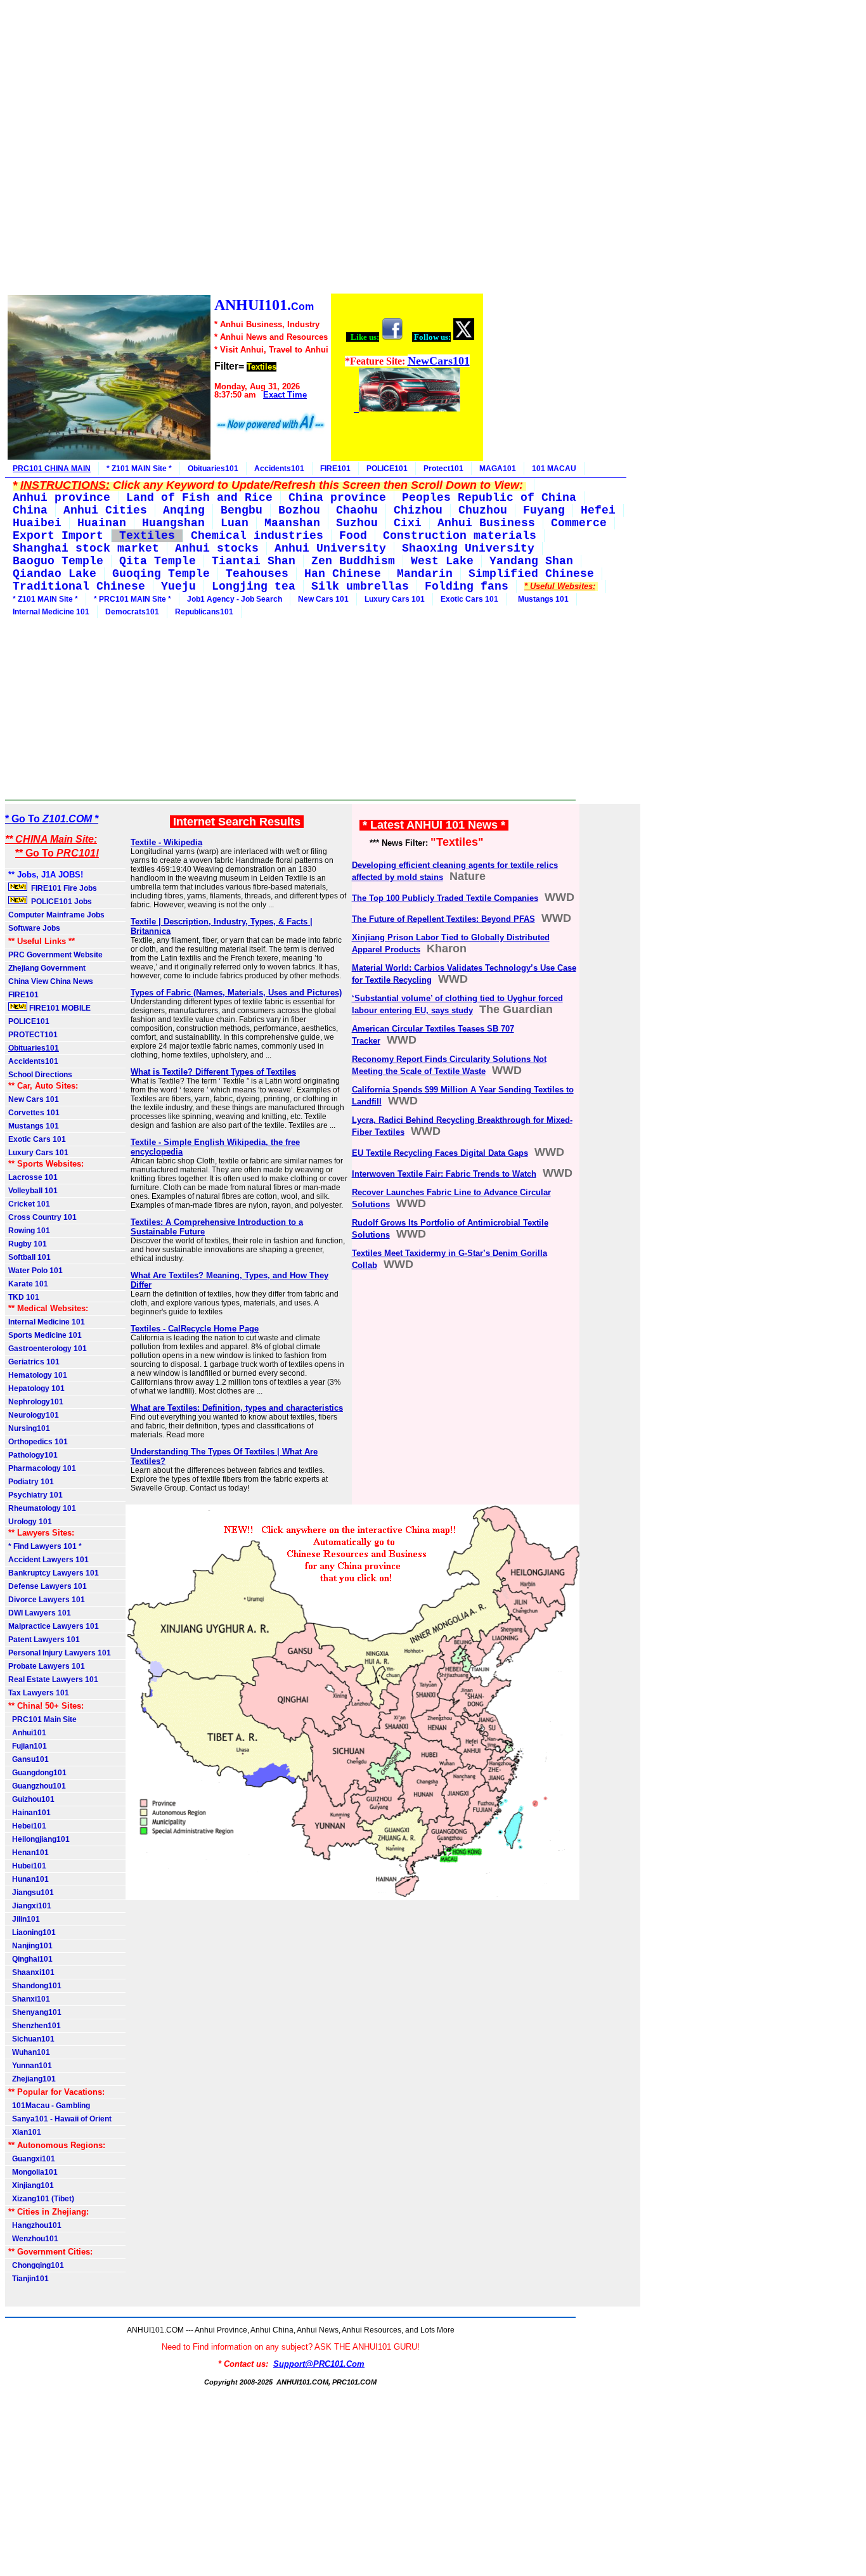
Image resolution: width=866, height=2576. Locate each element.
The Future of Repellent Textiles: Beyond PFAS (443, 919)
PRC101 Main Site (42, 1719)
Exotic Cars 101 (469, 599)
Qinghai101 (30, 1959)
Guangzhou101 (37, 1786)
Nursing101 (29, 1428)
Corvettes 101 (34, 1113)
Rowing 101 (29, 1231)
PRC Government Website (55, 955)
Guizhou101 (31, 1799)
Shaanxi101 (31, 1972)
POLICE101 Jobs (61, 902)
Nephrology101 (36, 1402)
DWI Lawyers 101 (40, 1613)
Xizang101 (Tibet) (41, 2199)
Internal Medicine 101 (51, 612)
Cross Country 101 (42, 1217)
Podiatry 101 (31, 1482)
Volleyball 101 (33, 1191)
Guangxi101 (32, 2159)
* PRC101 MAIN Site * (132, 599)
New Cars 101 (323, 599)
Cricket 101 (29, 1204)
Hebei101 (27, 1826)
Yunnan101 (30, 2066)
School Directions (40, 1075)
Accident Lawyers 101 (48, 1560)
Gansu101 (29, 1759)
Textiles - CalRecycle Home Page (195, 1329)
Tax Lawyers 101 (39, 1693)
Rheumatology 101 (42, 1508)
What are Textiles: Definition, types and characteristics (237, 1408)
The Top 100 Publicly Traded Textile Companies (445, 898)
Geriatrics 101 (34, 1362)
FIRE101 (335, 469)
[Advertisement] (245, 149)
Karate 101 (28, 1284)
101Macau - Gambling (49, 2106)
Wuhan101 (29, 2052)
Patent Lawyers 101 (44, 1640)
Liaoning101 (32, 1932)
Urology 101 (30, 1522)
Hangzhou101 (35, 2225)
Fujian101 (28, 1746)
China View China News (51, 981)
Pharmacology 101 (42, 1468)
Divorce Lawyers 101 (47, 1600)
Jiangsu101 (31, 1893)
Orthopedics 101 (38, 1442)
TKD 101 (24, 1297)
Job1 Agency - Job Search (235, 599)
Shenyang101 (35, 2012)
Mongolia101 (33, 2172)
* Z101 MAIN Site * (139, 469)
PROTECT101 (33, 1035)
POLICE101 (387, 469)
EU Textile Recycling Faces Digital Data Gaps (440, 1153)
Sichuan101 (31, 2039)
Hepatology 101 (36, 1388)
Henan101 (29, 1853)
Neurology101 (34, 1415)
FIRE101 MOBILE (59, 1008)
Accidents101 (279, 469)
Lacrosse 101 (33, 1177)
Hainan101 (29, 1813)
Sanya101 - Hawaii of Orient (60, 2119)
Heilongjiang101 (39, 1839)
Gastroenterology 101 (48, 1349)
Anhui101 (27, 1733)
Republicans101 (204, 612)
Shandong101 (35, 1986)
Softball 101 (29, 1257)
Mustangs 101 (541, 599)
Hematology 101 (38, 1375)
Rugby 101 (28, 1244)
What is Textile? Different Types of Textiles (213, 1072)
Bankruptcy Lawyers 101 (54, 1573)
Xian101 (25, 2132)
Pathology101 (33, 1455)
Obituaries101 (213, 469)
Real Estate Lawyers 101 (53, 1680)
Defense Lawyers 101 (48, 1586)
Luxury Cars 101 (395, 599)
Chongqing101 (36, 2265)
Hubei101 (27, 1866)
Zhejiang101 (32, 2079)
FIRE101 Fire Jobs (63, 888)
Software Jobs (35, 928)
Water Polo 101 (36, 1271)
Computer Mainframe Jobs (56, 915)
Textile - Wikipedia (166, 842)
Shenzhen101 (35, 2026)
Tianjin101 (29, 2279)
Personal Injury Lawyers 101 (60, 1653)
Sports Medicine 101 (45, 1335)
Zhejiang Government (47, 968)
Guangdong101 (37, 1773)
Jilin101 (24, 1919)
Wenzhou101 (33, 2239)
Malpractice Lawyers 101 (54, 1626)
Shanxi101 (29, 1999)
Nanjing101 (30, 1946)
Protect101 (443, 469)
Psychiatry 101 (36, 1495)
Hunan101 (29, 1879)
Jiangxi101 (30, 1906)
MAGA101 (498, 469)
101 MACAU (554, 469)
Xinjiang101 (31, 2185)
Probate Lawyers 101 (47, 1666)
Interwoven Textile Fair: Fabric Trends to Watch (444, 1174)
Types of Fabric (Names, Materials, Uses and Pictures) (236, 993)
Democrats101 (132, 612)
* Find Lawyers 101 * (45, 1546)
